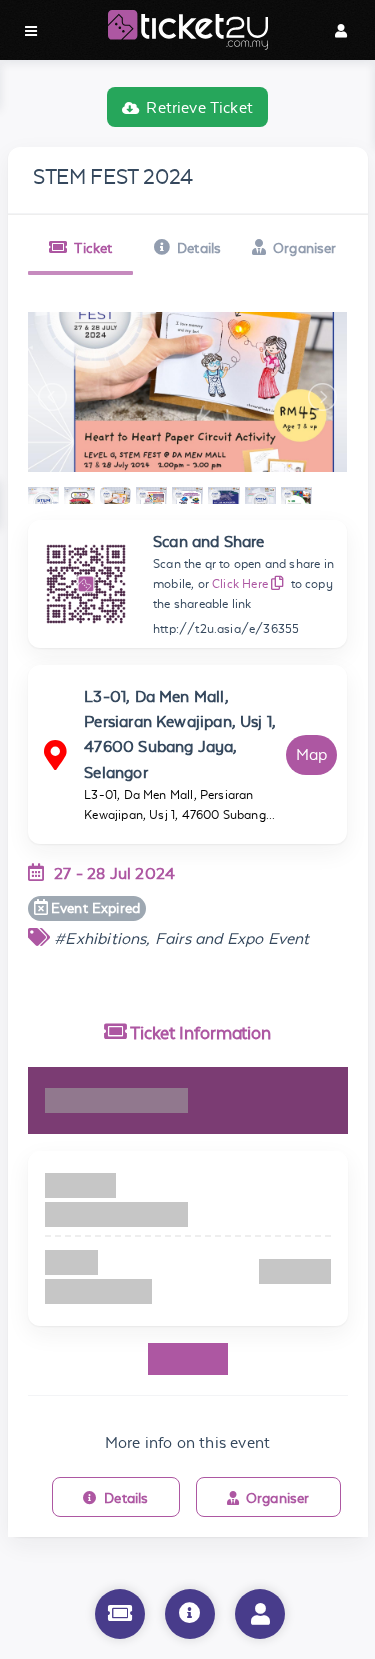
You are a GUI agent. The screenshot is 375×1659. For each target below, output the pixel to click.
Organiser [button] (305, 248)
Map (312, 754)
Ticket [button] (93, 248)
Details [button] (199, 248)
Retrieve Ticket (199, 107)
